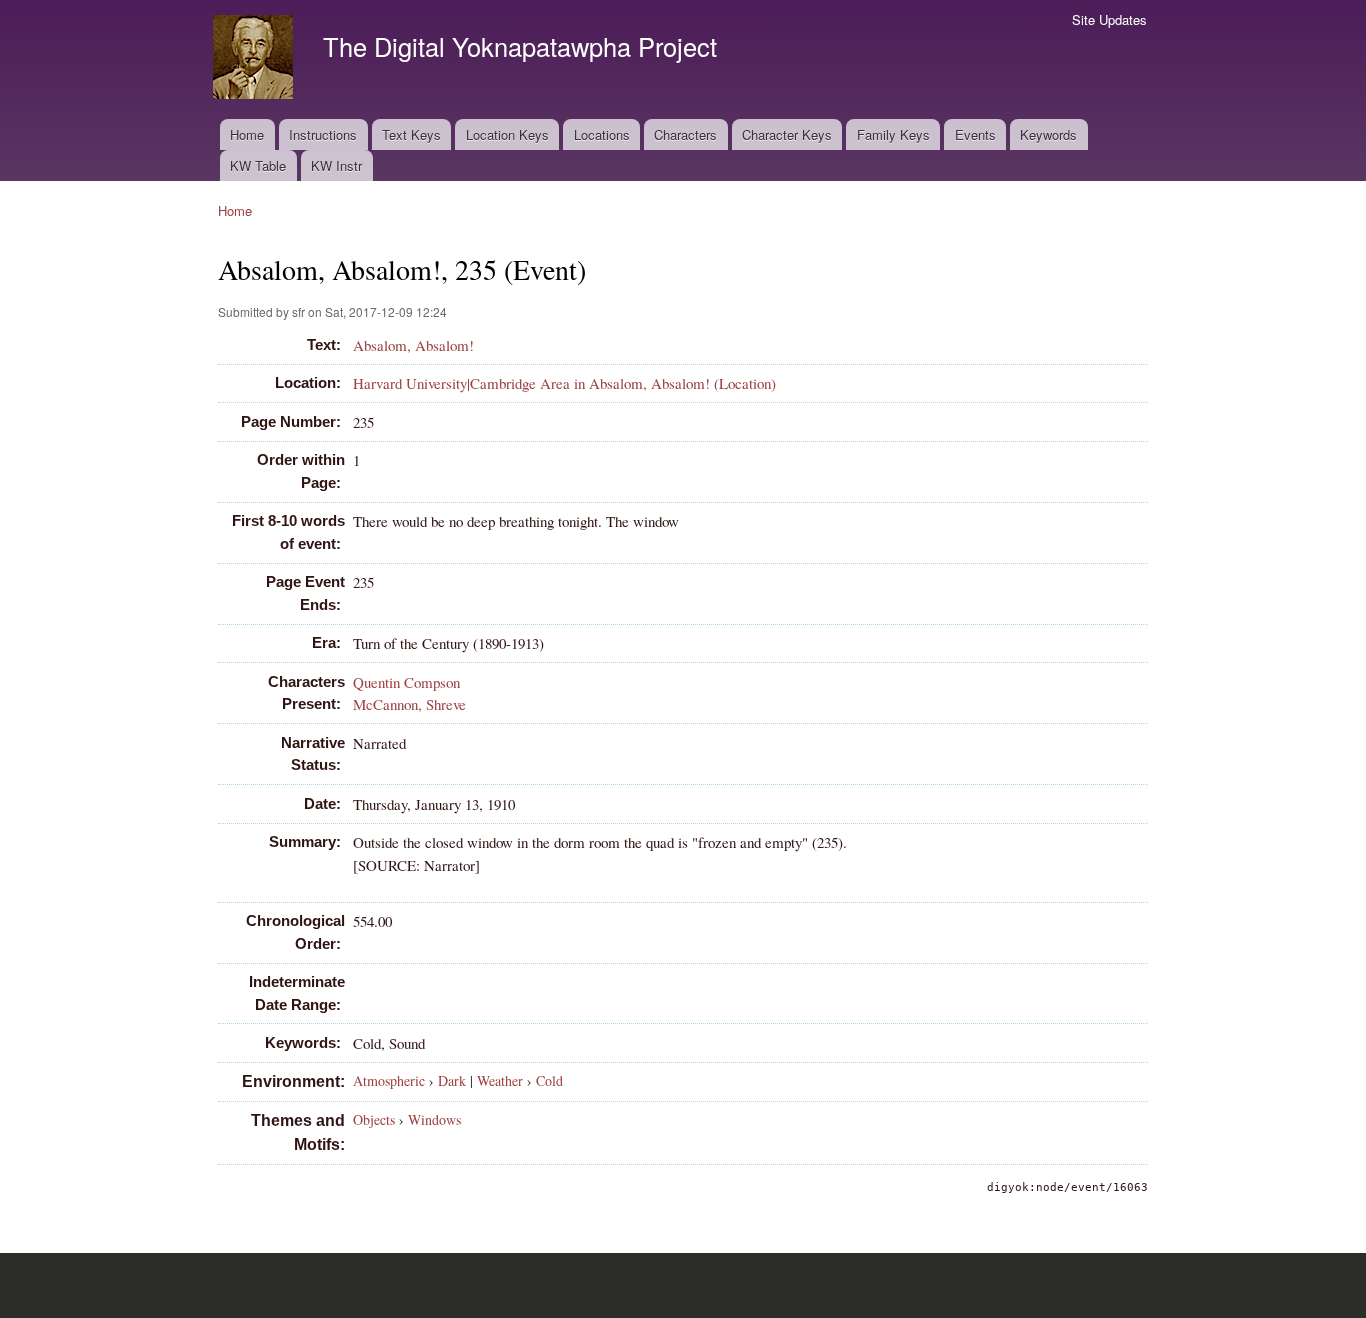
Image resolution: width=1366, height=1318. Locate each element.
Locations (602, 134)
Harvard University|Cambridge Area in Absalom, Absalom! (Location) (564, 383)
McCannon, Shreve (409, 704)
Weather (500, 1080)
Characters (685, 134)
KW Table (258, 165)
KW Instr (336, 165)
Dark (452, 1080)
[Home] (255, 59)
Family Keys (893, 134)
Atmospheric (389, 1080)
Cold (549, 1080)
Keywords (1048, 134)
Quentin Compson (406, 682)
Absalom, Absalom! (413, 345)
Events (975, 134)
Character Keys (787, 134)
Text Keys (411, 134)
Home (247, 134)
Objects (374, 1119)
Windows (434, 1119)
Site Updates (1109, 19)
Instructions (323, 134)
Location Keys (507, 134)
